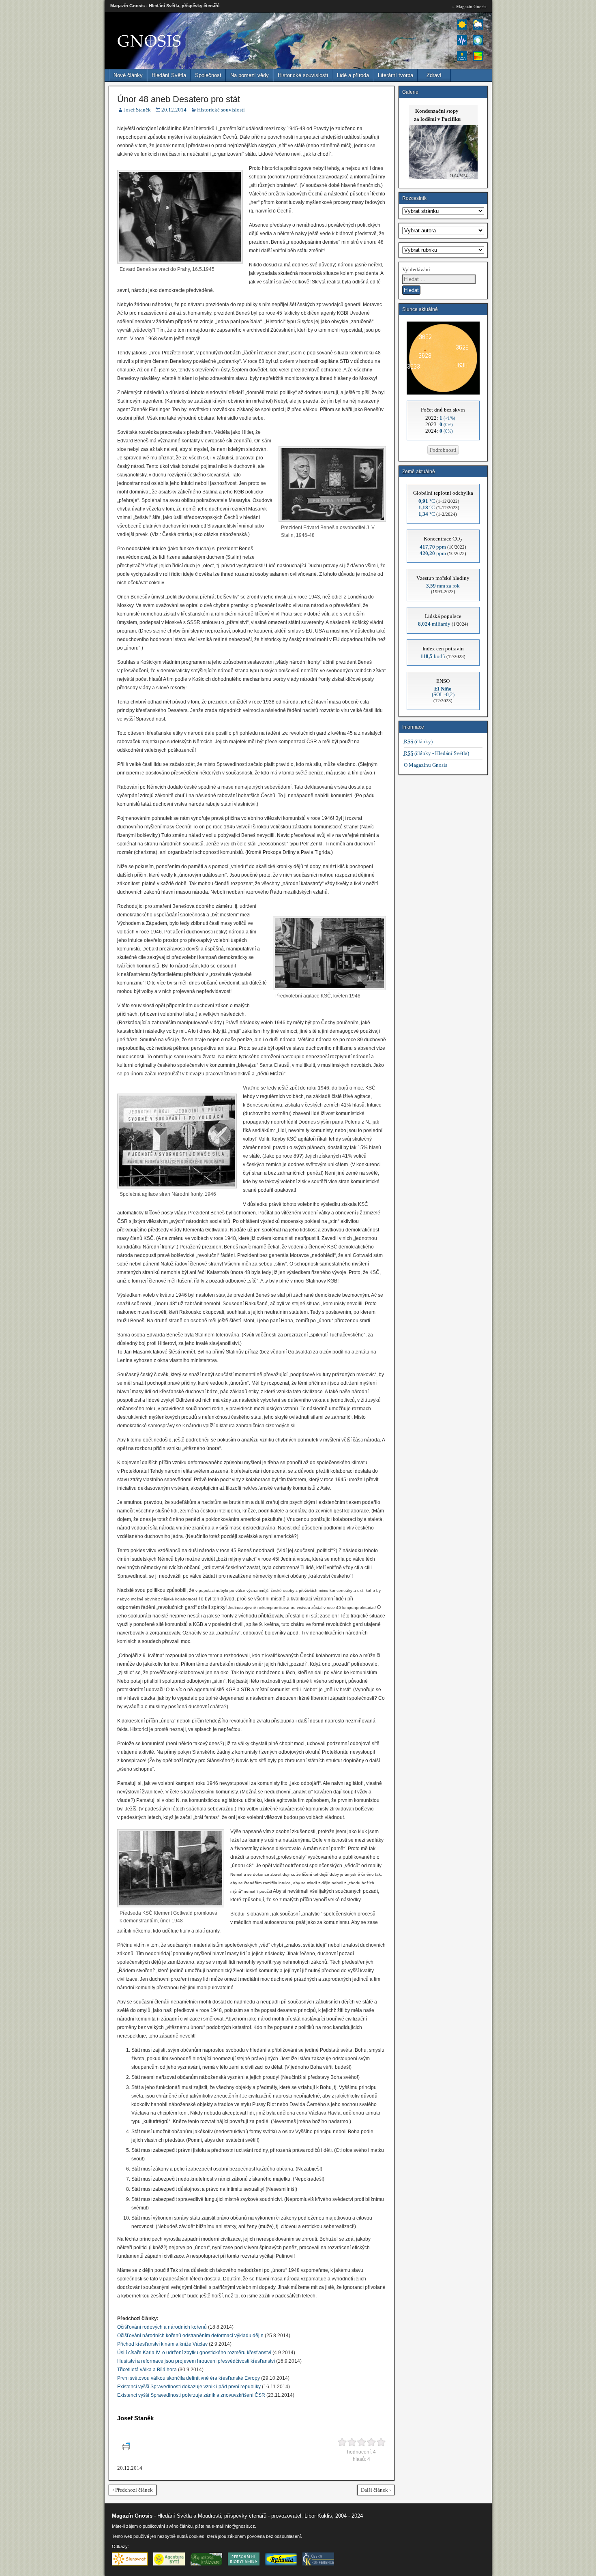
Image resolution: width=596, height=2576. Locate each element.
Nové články (128, 75)
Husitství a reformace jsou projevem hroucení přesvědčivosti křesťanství (196, 2361)
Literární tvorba (396, 75)
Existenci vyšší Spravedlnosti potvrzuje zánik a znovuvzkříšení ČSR (191, 2395)
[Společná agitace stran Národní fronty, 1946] (177, 1187)
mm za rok (443, 586)
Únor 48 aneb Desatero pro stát (179, 99)
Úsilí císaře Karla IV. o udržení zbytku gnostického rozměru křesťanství (194, 2353)
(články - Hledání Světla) (436, 753)
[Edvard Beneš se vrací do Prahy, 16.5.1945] (180, 262)
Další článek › (376, 2490)
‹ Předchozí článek (133, 2490)
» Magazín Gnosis (469, 6)
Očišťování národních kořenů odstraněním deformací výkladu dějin (190, 2336)
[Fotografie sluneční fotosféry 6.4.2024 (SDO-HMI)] (443, 393)
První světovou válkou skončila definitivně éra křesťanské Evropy (189, 2378)
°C (427, 501)
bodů (433, 656)
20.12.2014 (174, 110)
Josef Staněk (137, 110)
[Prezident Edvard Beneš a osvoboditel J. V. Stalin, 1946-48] (332, 520)
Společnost (208, 75)
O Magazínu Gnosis (426, 765)
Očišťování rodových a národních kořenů (162, 2327)
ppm (433, 547)
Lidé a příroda (353, 75)
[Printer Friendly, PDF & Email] (127, 2449)
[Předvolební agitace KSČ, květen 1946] (329, 989)
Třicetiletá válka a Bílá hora (147, 2370)
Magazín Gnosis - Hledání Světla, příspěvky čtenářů (165, 6)
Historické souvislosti (303, 75)
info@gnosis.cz (240, 2526)
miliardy (434, 624)
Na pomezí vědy (250, 75)
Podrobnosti (443, 450)
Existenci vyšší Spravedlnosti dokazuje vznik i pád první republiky (189, 2387)
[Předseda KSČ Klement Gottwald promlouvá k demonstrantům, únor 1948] (171, 1906)
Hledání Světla (169, 75)
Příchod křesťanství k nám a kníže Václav (162, 2344)
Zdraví (434, 75)
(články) (418, 741)
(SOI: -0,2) (443, 692)
